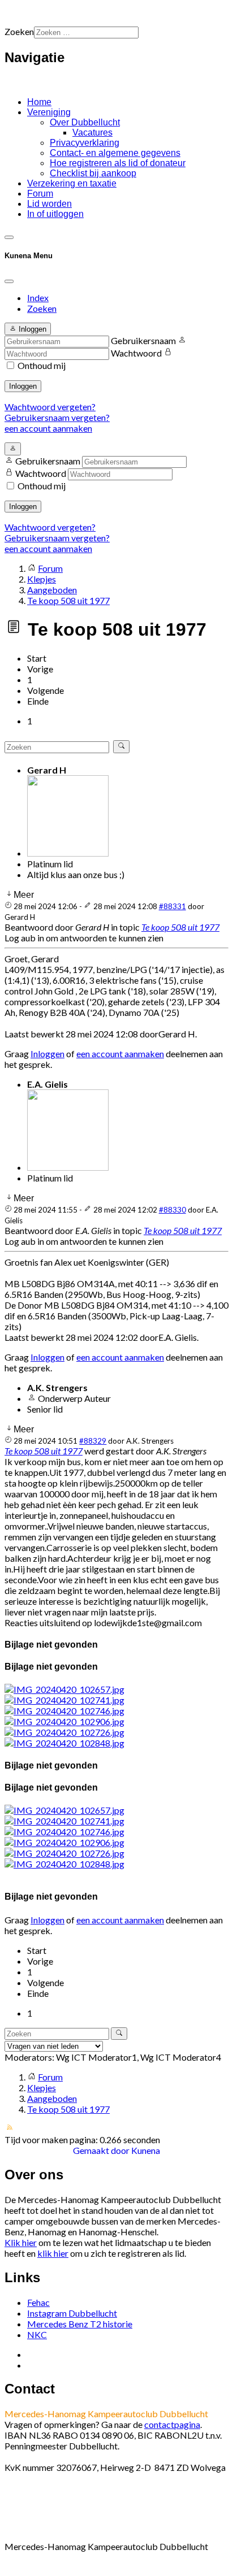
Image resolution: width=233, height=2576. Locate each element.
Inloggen (23, 386)
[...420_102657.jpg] (64, 1689)
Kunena (146, 2150)
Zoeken (19, 31)
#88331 (172, 906)
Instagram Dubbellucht (72, 2313)
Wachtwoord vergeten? (50, 407)
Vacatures (92, 133)
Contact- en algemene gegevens (115, 153)
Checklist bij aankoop (93, 173)
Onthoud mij (42, 365)
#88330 (172, 1210)
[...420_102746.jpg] (64, 1711)
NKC (37, 2334)
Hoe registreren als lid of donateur (118, 163)
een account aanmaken (48, 428)
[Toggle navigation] (9, 237)
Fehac (38, 2302)
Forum (40, 194)
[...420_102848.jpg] (64, 1743)
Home (39, 102)
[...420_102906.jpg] (64, 1721)
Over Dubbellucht (85, 122)
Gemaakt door (102, 2150)
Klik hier (21, 2242)
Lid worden (49, 204)
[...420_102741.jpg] (64, 1700)
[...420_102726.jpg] (64, 1732)
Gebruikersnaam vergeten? (57, 417)
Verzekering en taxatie (72, 183)
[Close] (9, 281)
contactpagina (172, 2424)
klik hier (53, 2253)
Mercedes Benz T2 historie (80, 2324)
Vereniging (49, 112)
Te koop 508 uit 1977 (180, 927)
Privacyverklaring (85, 143)
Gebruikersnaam (143, 340)
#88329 (93, 1441)
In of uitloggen (55, 214)
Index (38, 297)
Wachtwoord (136, 353)
